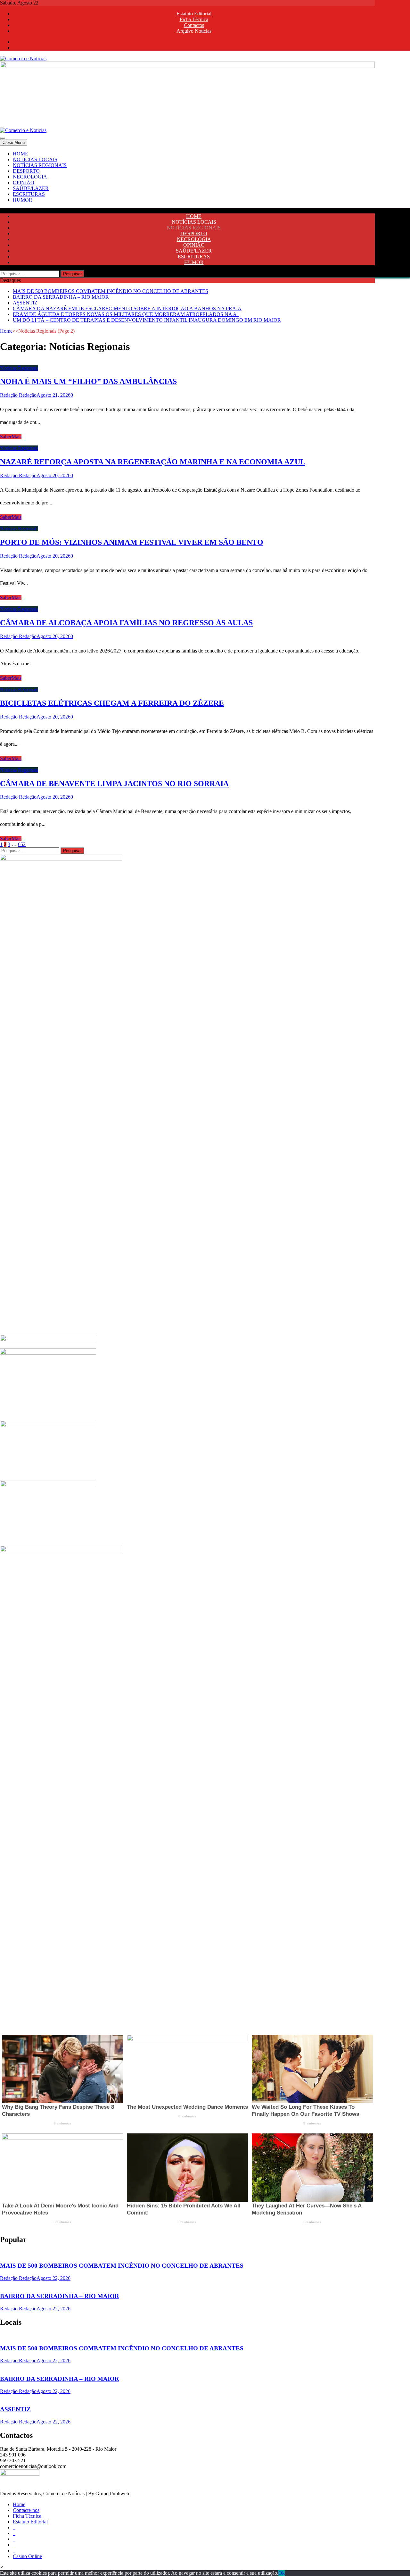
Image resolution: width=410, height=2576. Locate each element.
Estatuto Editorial (194, 14)
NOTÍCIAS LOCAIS (35, 159)
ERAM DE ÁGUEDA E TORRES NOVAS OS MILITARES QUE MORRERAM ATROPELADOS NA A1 (126, 314)
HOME (20, 154)
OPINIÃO (24, 183)
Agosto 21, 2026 (53, 395)
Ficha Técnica (194, 19)
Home (6, 331)
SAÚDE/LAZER (31, 188)
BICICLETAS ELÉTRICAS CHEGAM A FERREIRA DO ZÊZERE (112, 703)
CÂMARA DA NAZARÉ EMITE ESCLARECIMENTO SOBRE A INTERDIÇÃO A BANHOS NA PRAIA (127, 308)
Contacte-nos (26, 2510)
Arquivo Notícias (194, 31)
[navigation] (205, 177)
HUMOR (23, 200)
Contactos (194, 25)
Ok (282, 2573)
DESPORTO (26, 171)
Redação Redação (18, 395)
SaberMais (11, 437)
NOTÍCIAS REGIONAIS (40, 165)
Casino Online (27, 2556)
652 (22, 844)
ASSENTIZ (25, 303)
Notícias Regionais (19, 368)
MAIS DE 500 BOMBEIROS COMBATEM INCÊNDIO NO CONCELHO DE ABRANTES (111, 291)
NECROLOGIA (30, 177)
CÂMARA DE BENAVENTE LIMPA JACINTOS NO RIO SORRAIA (114, 784)
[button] (2, 2567)
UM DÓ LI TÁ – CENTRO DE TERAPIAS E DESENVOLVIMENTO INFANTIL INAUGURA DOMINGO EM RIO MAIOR (147, 320)
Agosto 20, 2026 (53, 475)
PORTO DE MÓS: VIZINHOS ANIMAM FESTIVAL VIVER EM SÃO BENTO (132, 542)
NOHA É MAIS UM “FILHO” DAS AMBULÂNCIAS (88, 381)
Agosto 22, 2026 (53, 2278)
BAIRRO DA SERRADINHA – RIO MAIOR (61, 297)
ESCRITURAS (29, 194)
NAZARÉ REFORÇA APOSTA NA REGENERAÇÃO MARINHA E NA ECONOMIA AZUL (153, 462)
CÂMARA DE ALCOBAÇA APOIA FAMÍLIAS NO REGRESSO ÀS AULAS (126, 623)
